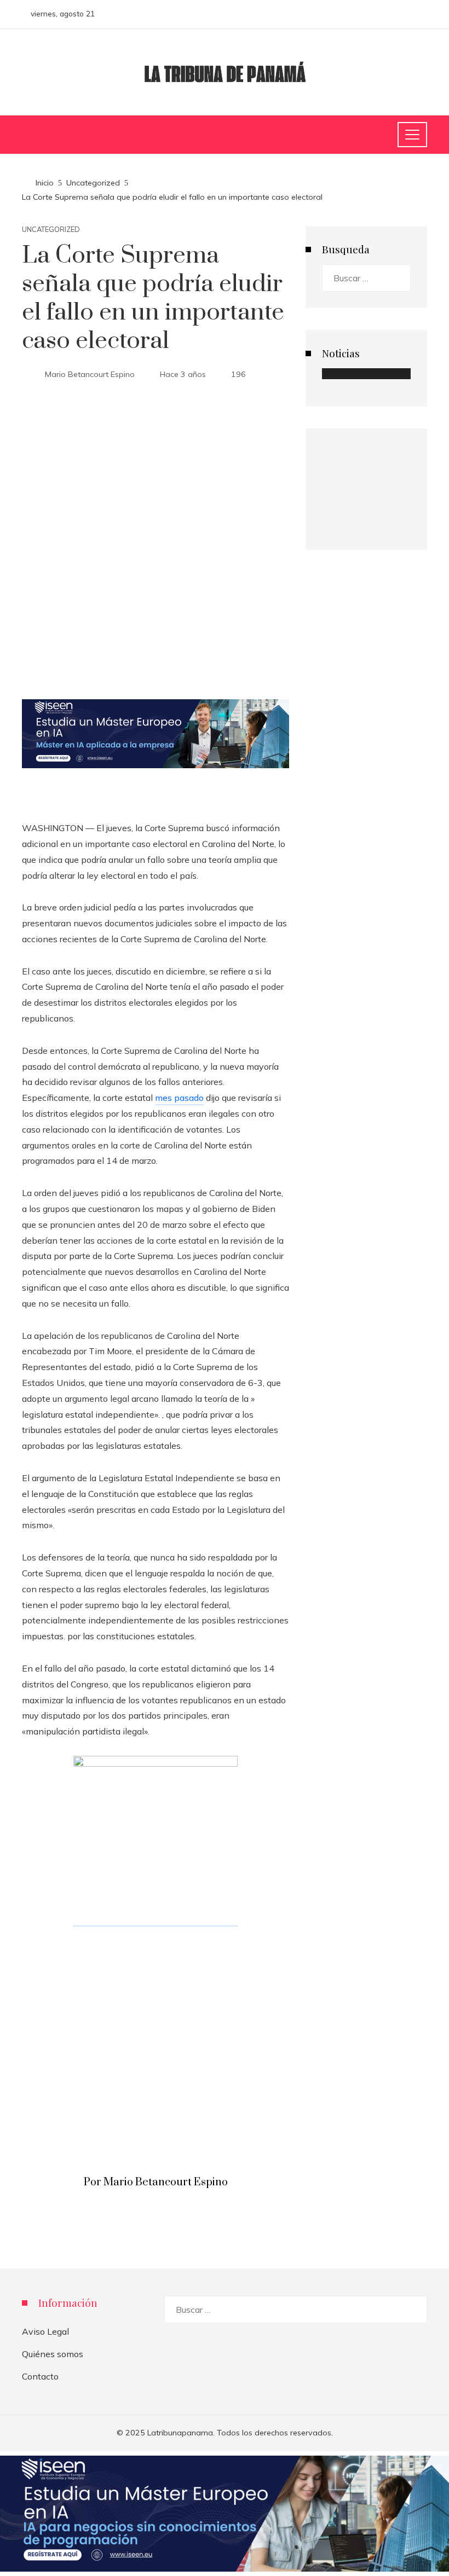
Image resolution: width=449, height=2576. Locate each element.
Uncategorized (51, 230)
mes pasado (179, 1098)
